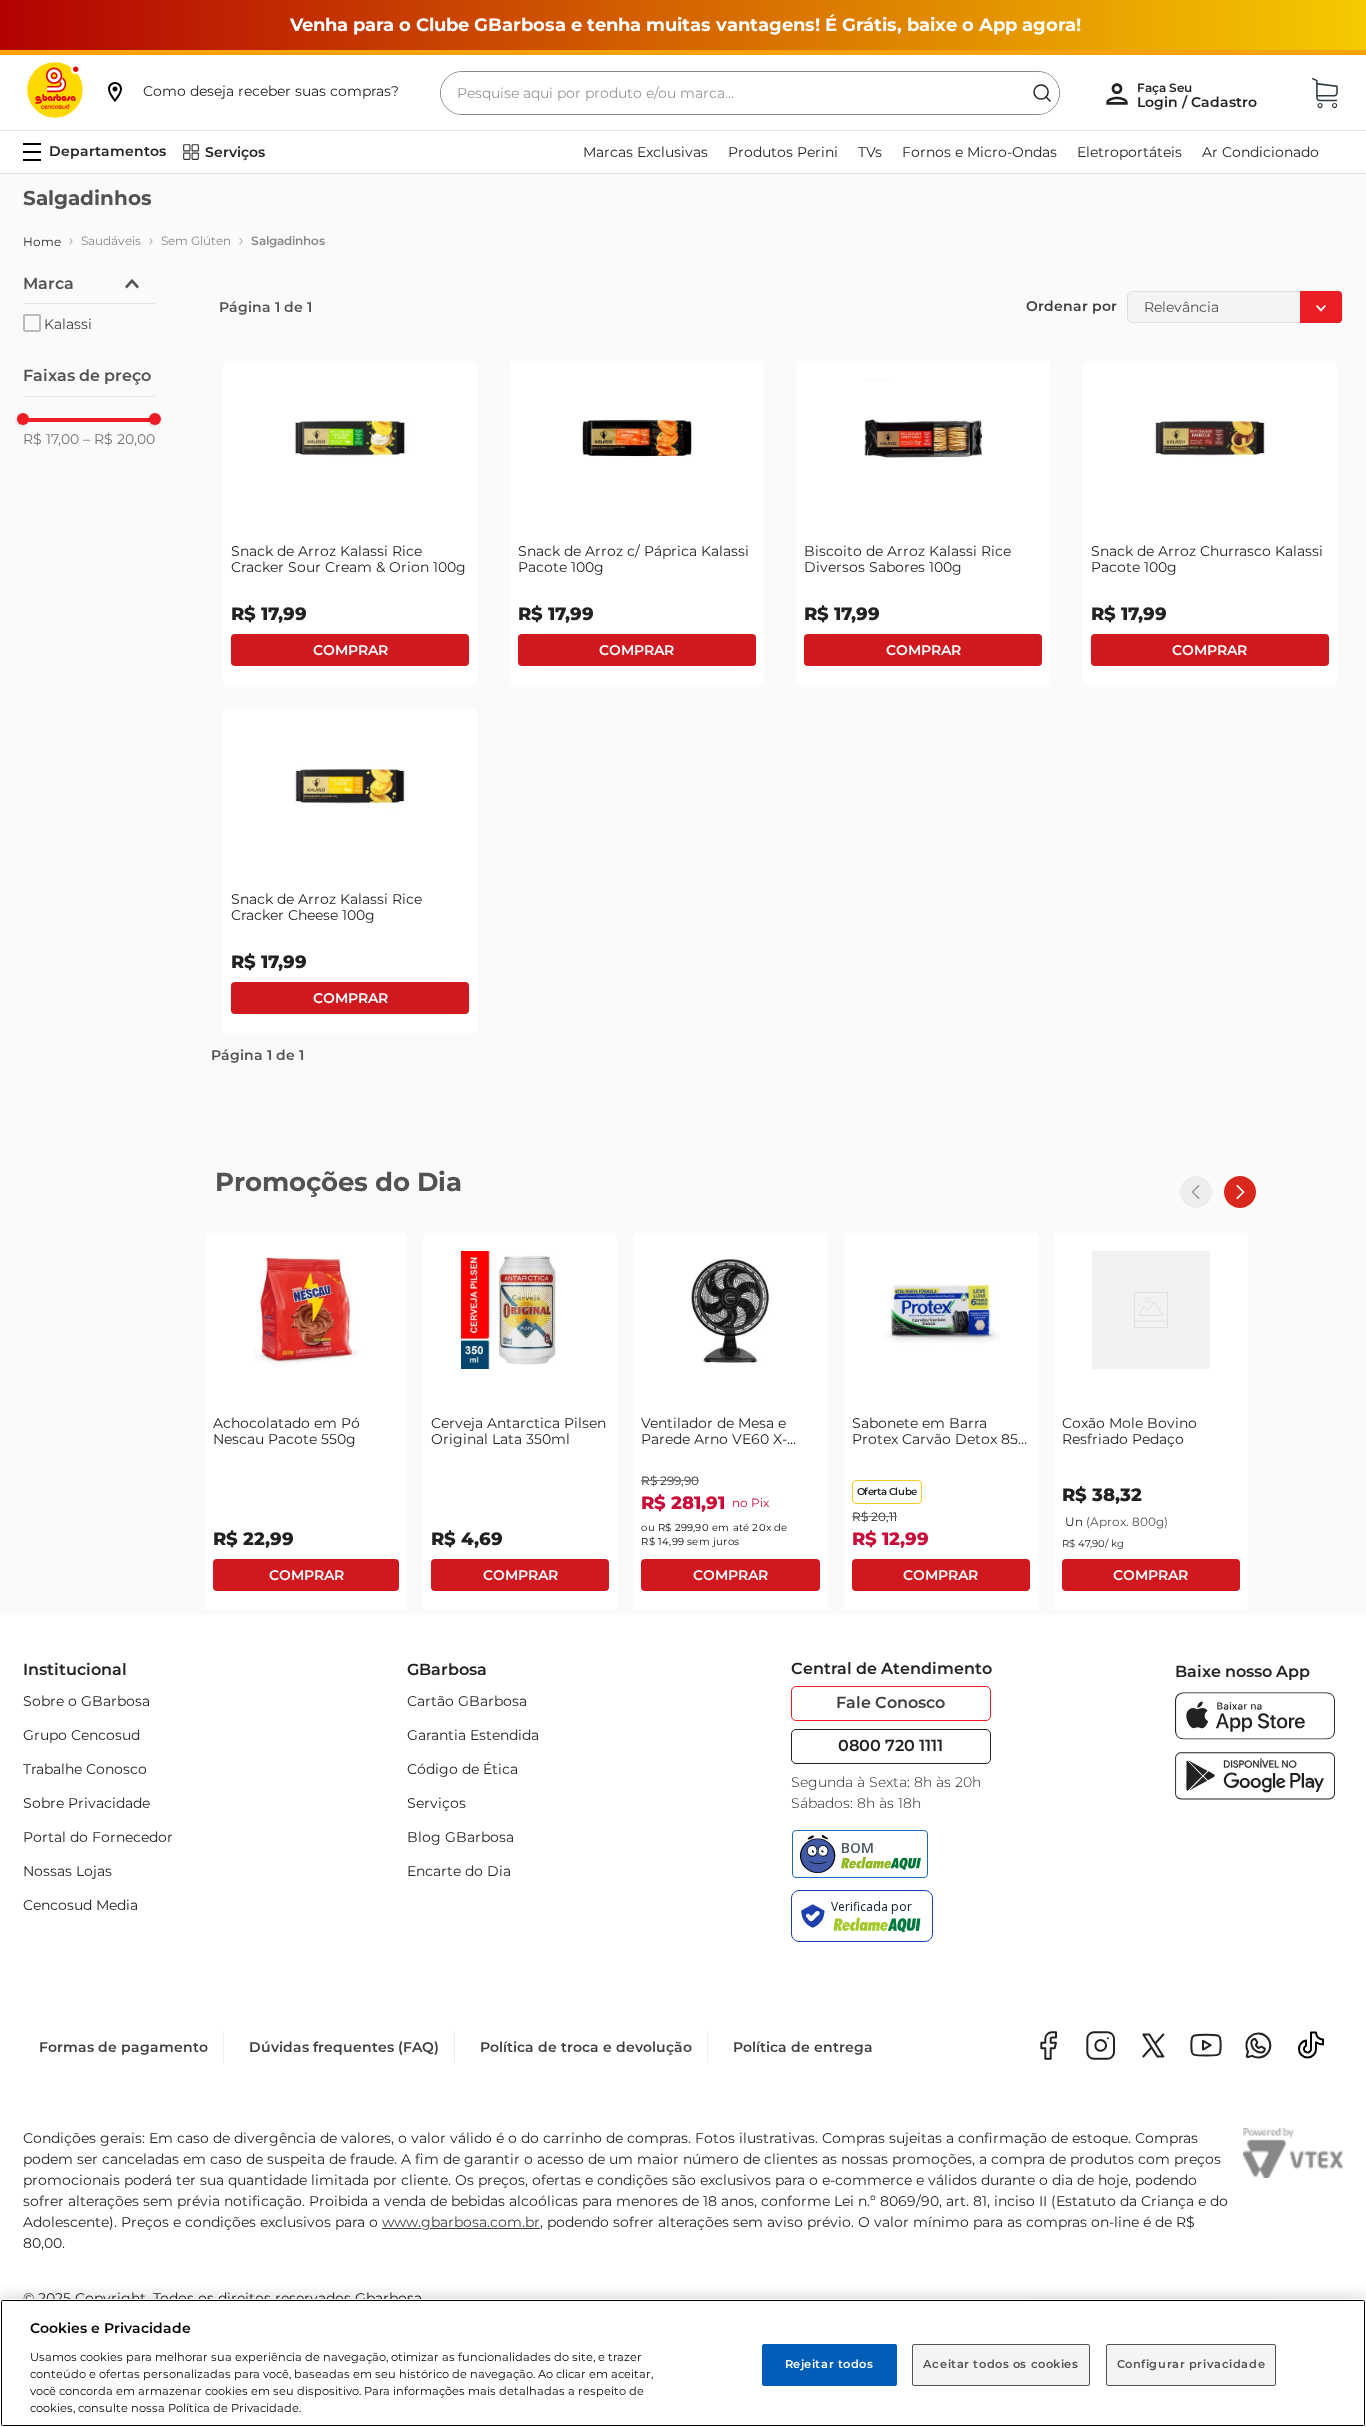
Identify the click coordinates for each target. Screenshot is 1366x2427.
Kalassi (68, 324)
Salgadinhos (288, 240)
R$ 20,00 (119, 439)
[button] (251, 91)
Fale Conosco (890, 1702)
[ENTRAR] (1199, 95)
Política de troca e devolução (586, 2047)
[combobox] (750, 93)
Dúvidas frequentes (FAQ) (344, 2047)
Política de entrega (803, 2047)
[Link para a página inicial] (42, 242)
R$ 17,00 (51, 439)
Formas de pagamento (123, 2047)
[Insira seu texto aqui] (1258, 2047)
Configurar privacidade (1191, 2364)
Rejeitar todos (829, 2364)
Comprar (350, 650)
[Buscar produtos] (1042, 93)
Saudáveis (111, 240)
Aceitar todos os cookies (1001, 2364)
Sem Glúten (196, 240)
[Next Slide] (1240, 1192)
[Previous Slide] (1196, 1192)
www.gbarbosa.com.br (461, 2222)
